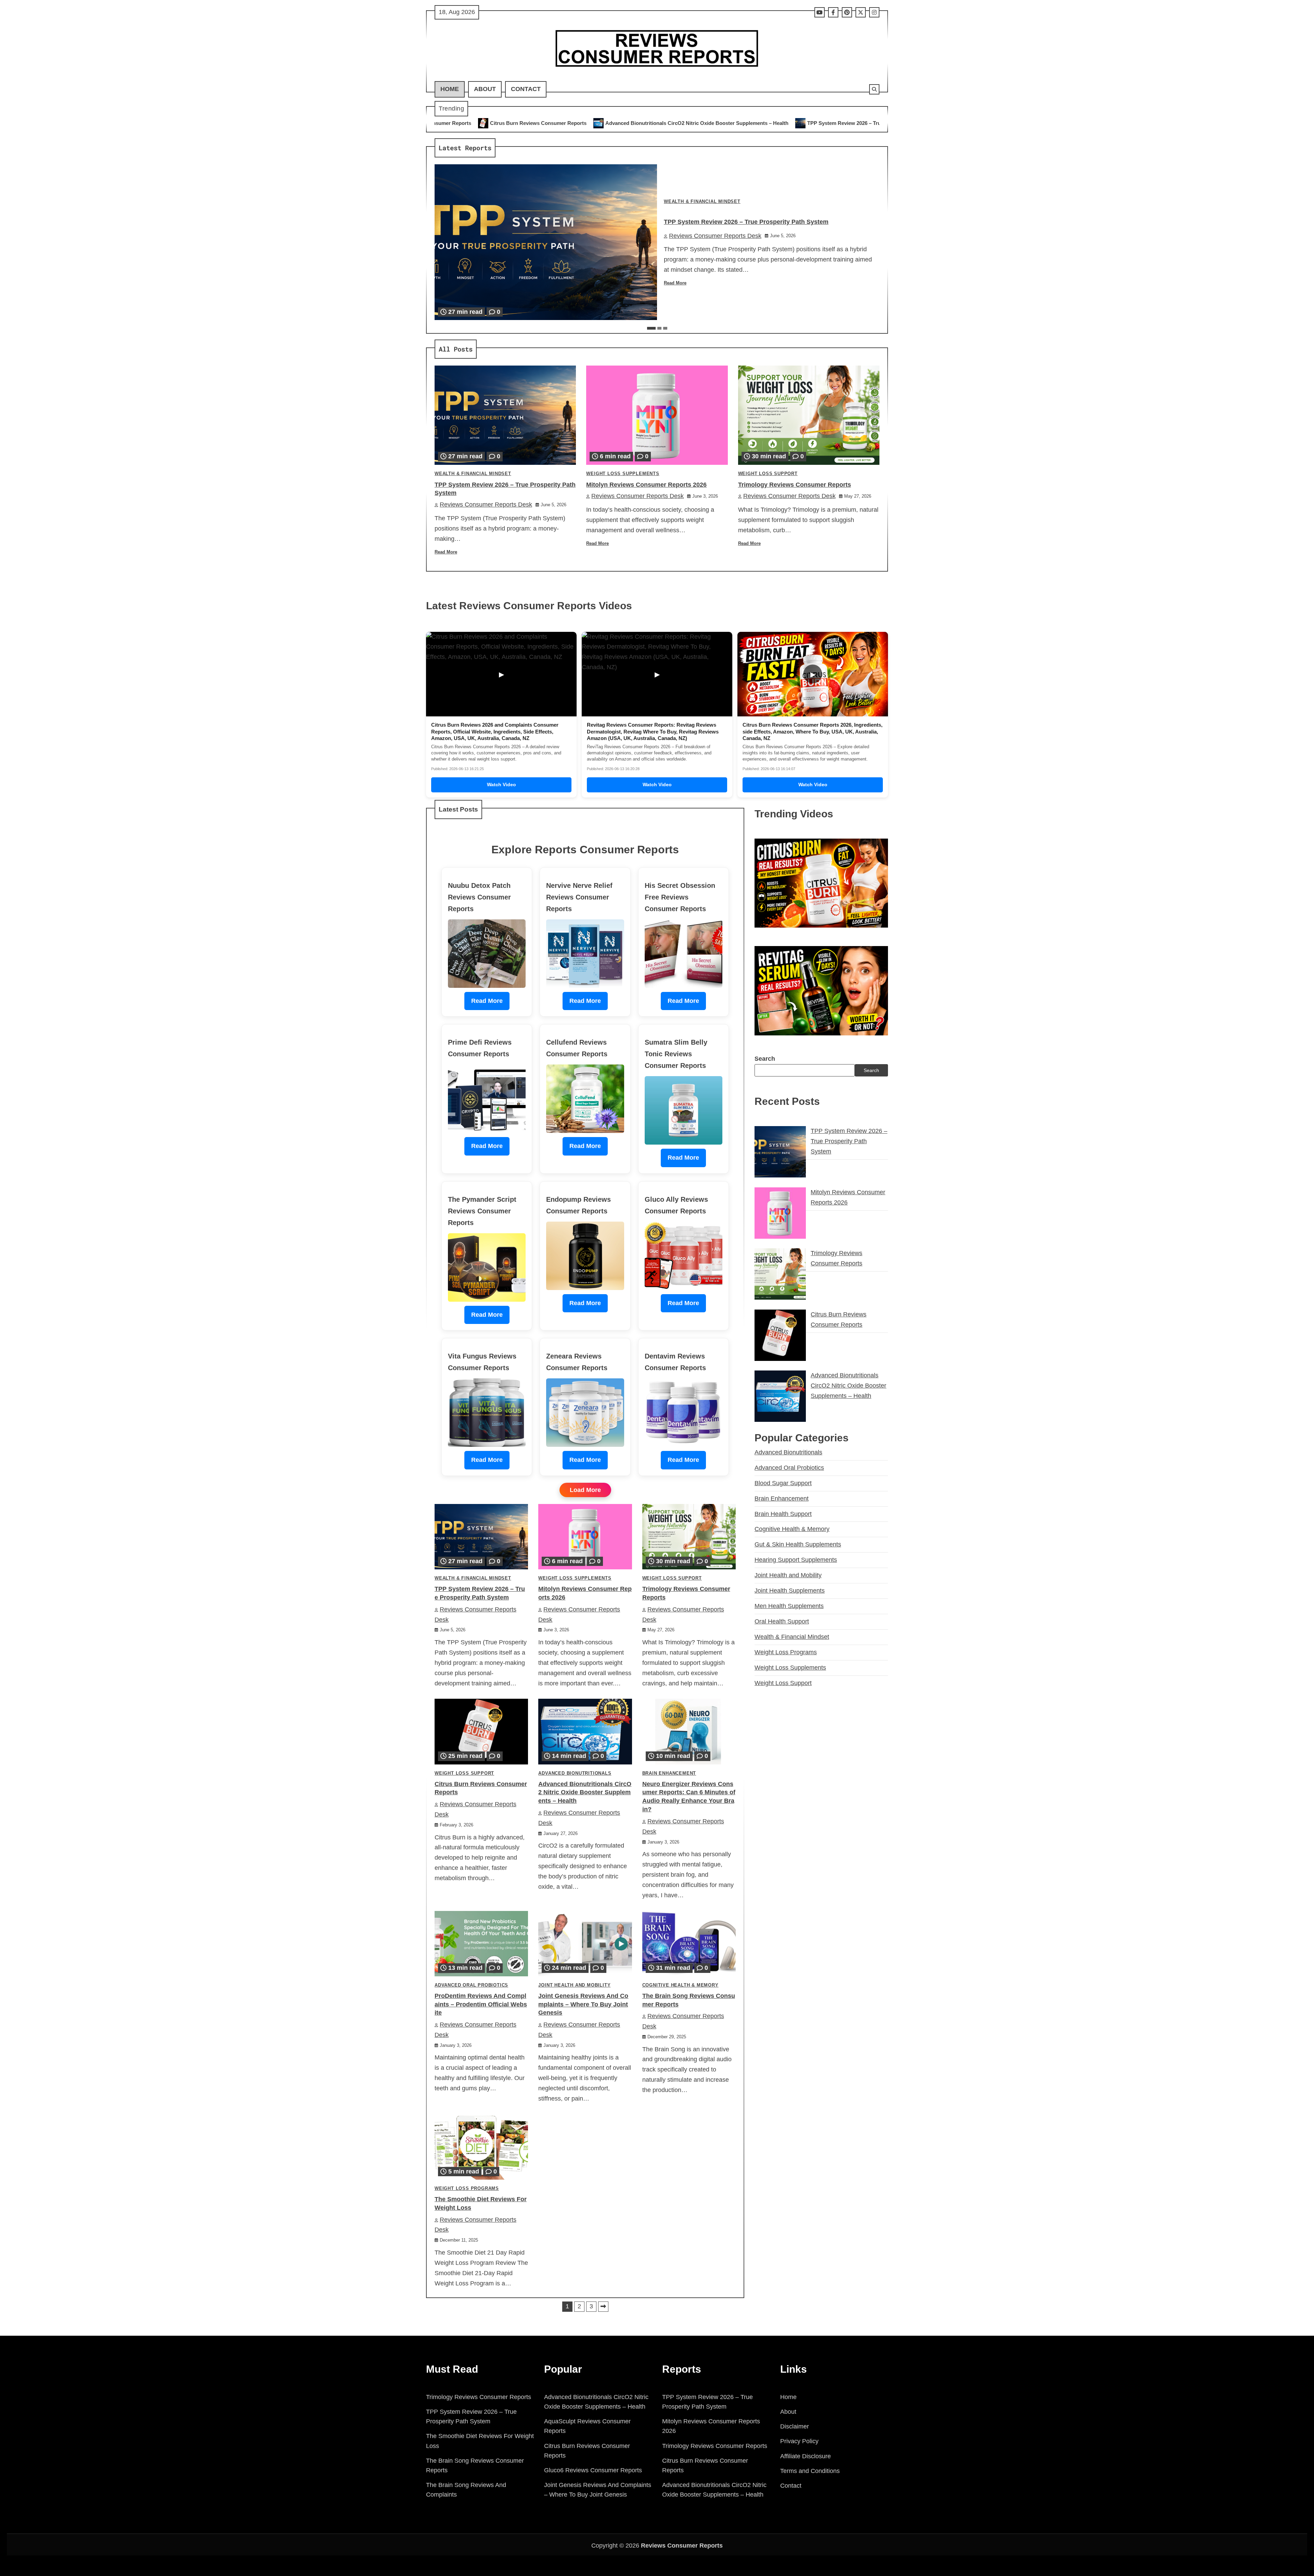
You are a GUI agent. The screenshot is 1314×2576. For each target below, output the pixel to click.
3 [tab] (665, 328)
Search (765, 1059)
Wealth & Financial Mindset (702, 202)
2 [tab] (659, 328)
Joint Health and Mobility (574, 1985)
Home (450, 89)
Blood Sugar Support (783, 1483)
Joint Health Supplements (790, 1591)
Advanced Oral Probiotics (471, 1985)
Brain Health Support (783, 1514)
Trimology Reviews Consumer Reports (835, 123)
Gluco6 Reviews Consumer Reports (593, 2470)
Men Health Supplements (789, 1606)
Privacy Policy (799, 2441)
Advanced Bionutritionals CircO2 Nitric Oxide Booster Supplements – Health (585, 1793)
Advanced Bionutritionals (575, 1773)
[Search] (874, 89)
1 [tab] (651, 328)
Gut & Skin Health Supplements (798, 1544)
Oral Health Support (782, 1621)
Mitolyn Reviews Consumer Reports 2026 (721, 123)
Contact (526, 89)
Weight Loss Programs (467, 2189)
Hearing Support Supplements (796, 1560)
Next (603, 2307)
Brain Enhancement (669, 1773)
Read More (675, 283)
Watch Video (501, 785)
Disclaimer (795, 2426)
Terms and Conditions (810, 2471)
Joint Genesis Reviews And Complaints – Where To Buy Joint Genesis (583, 2004)
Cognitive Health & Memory (680, 1985)
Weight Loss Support (768, 474)
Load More (585, 1490)
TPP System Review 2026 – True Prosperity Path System (585, 123)
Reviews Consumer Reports (682, 2546)
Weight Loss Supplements (623, 474)
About (485, 89)
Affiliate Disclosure (806, 2456)
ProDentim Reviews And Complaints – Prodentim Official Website (481, 2004)
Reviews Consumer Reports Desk (715, 236)
